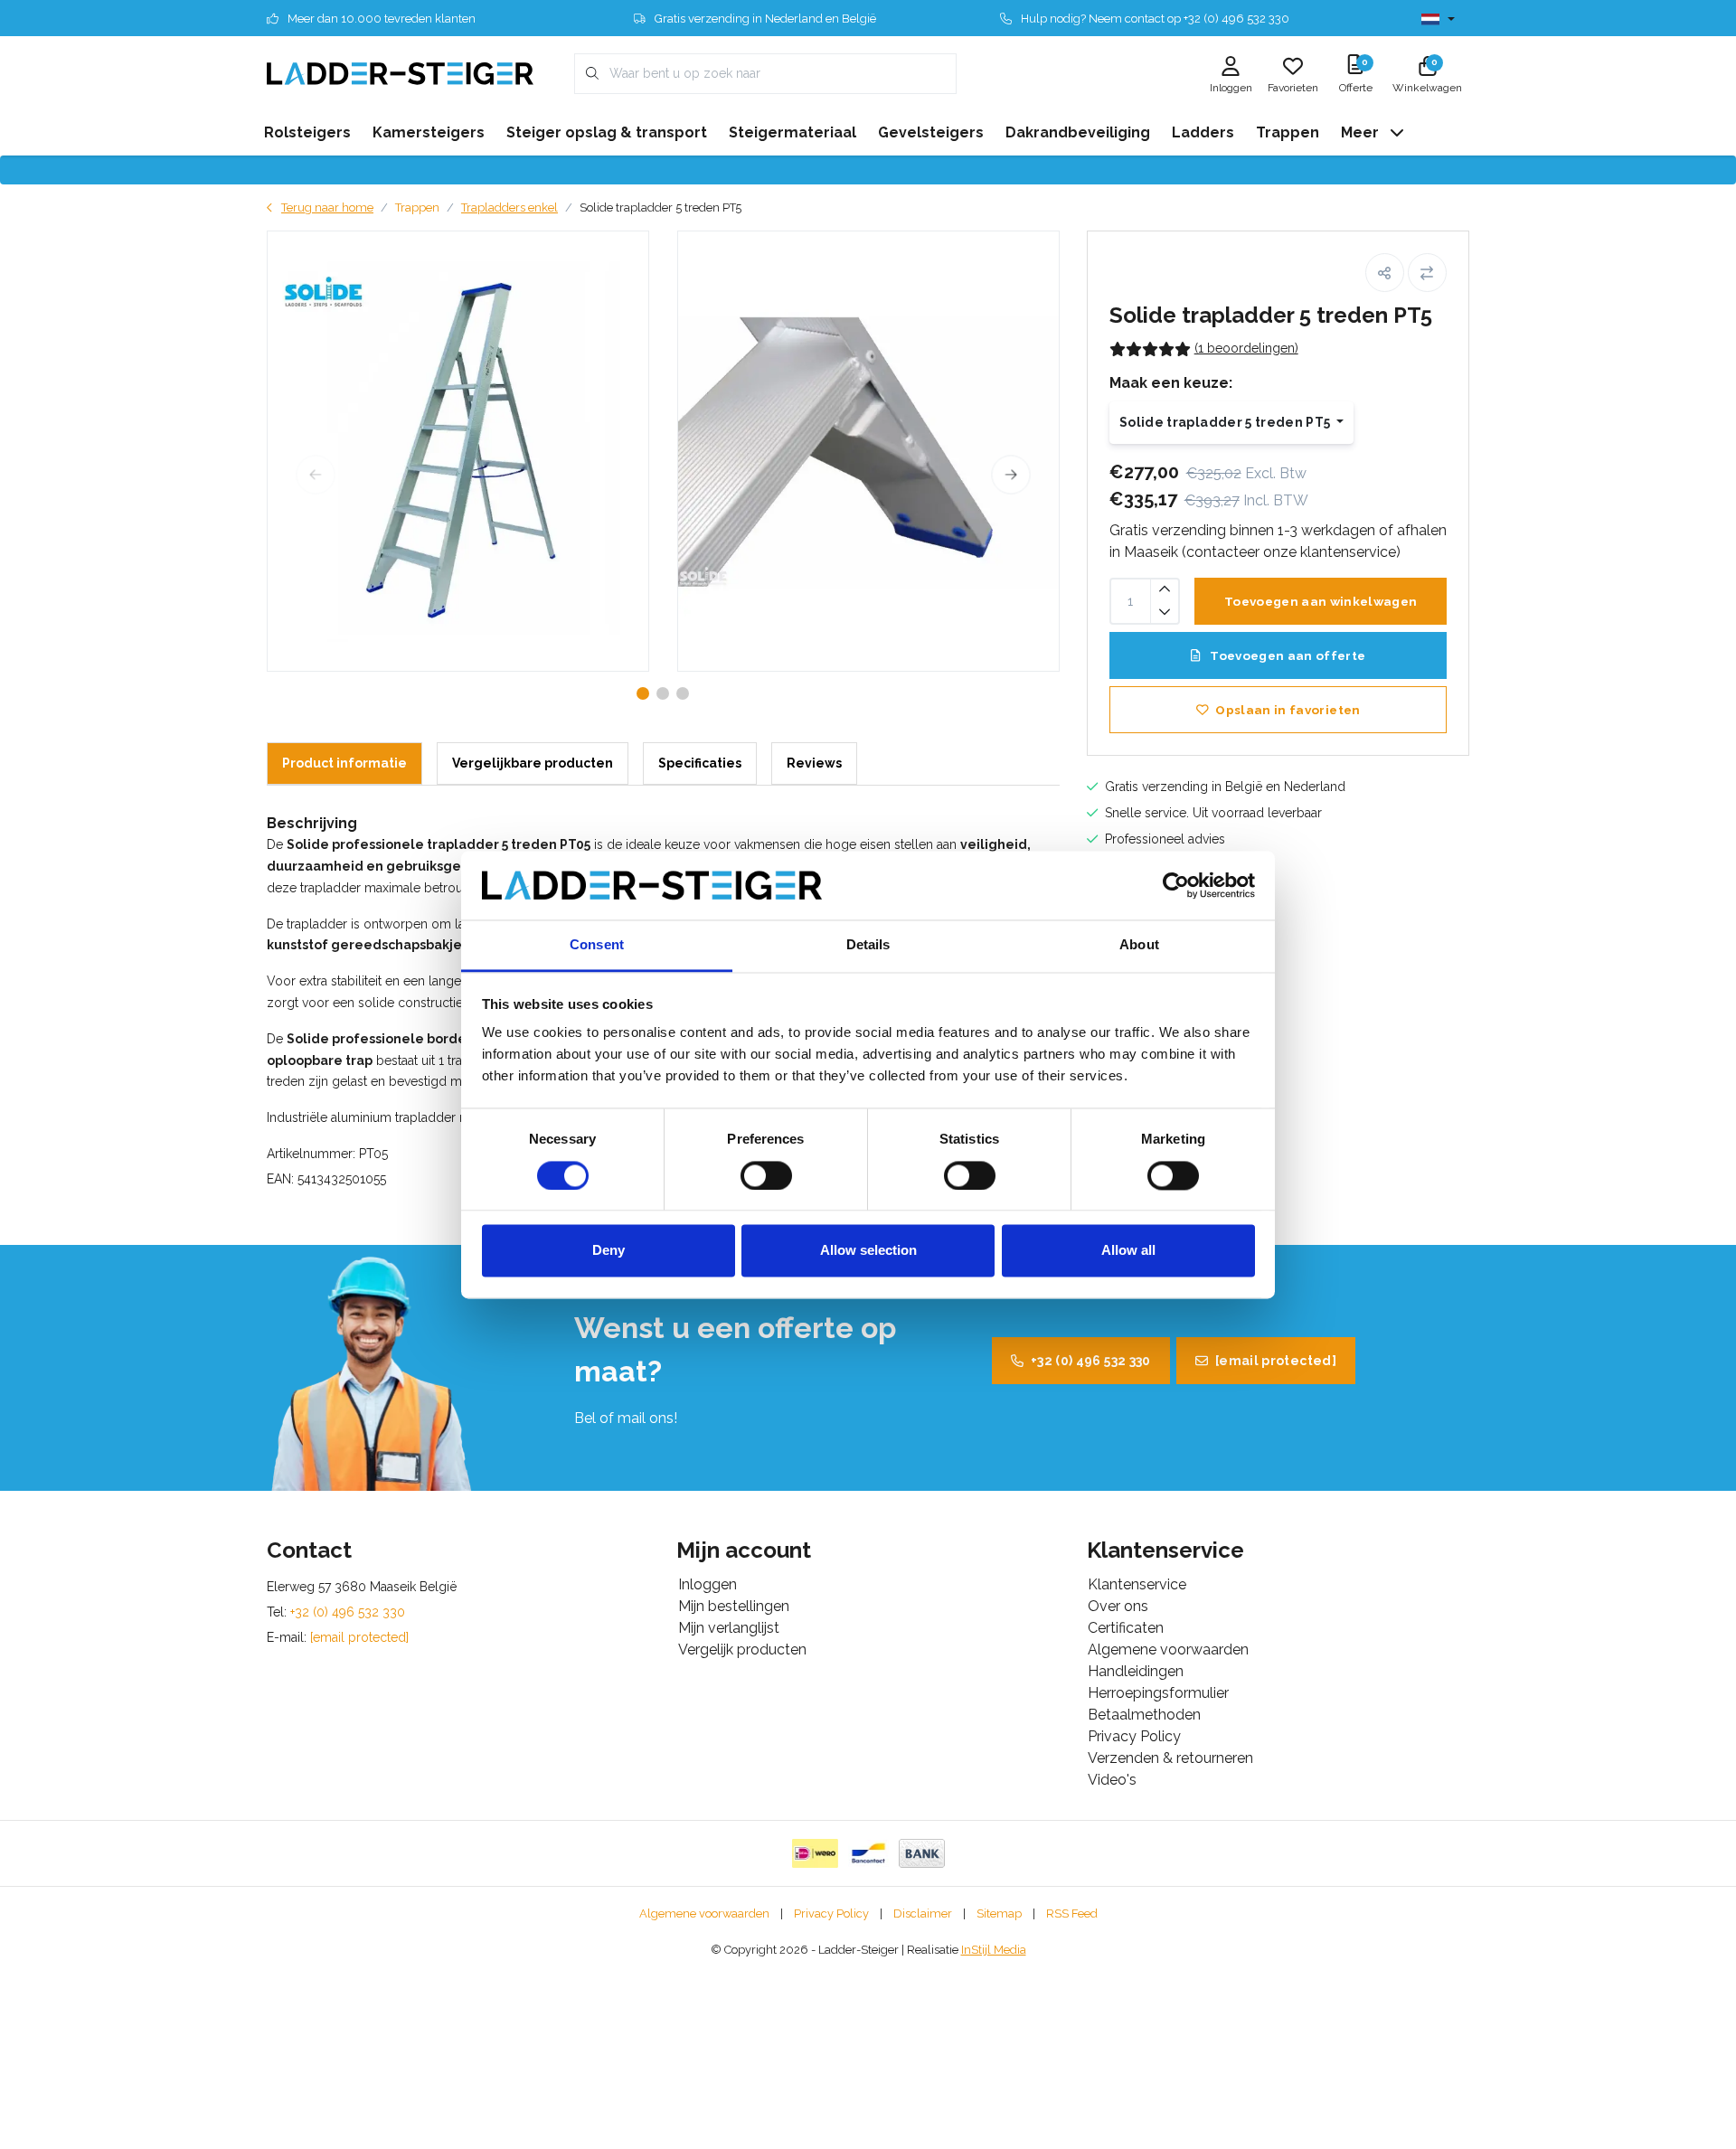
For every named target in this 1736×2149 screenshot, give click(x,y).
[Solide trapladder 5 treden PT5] (458, 451)
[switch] (766, 1175)
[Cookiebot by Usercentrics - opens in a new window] (1176, 885)
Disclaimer (923, 1913)
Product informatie (344, 763)
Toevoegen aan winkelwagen (1321, 601)
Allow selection (868, 1251)
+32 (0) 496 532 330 (1091, 1361)
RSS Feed (1072, 1913)
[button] (1385, 273)
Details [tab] (868, 945)
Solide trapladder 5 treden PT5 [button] (1227, 422)
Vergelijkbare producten (533, 763)
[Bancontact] (868, 1853)
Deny (609, 1251)
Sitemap (999, 1913)
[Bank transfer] (922, 1853)
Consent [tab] (597, 945)
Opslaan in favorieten (1288, 710)
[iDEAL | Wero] (815, 1853)
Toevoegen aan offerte (1286, 655)
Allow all (1128, 1251)
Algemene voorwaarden (704, 1913)
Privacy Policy (831, 1913)
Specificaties (700, 763)
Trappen (417, 207)
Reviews (814, 763)
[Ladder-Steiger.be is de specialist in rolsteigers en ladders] (400, 73)
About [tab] (1139, 945)
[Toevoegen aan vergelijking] (1427, 273)
